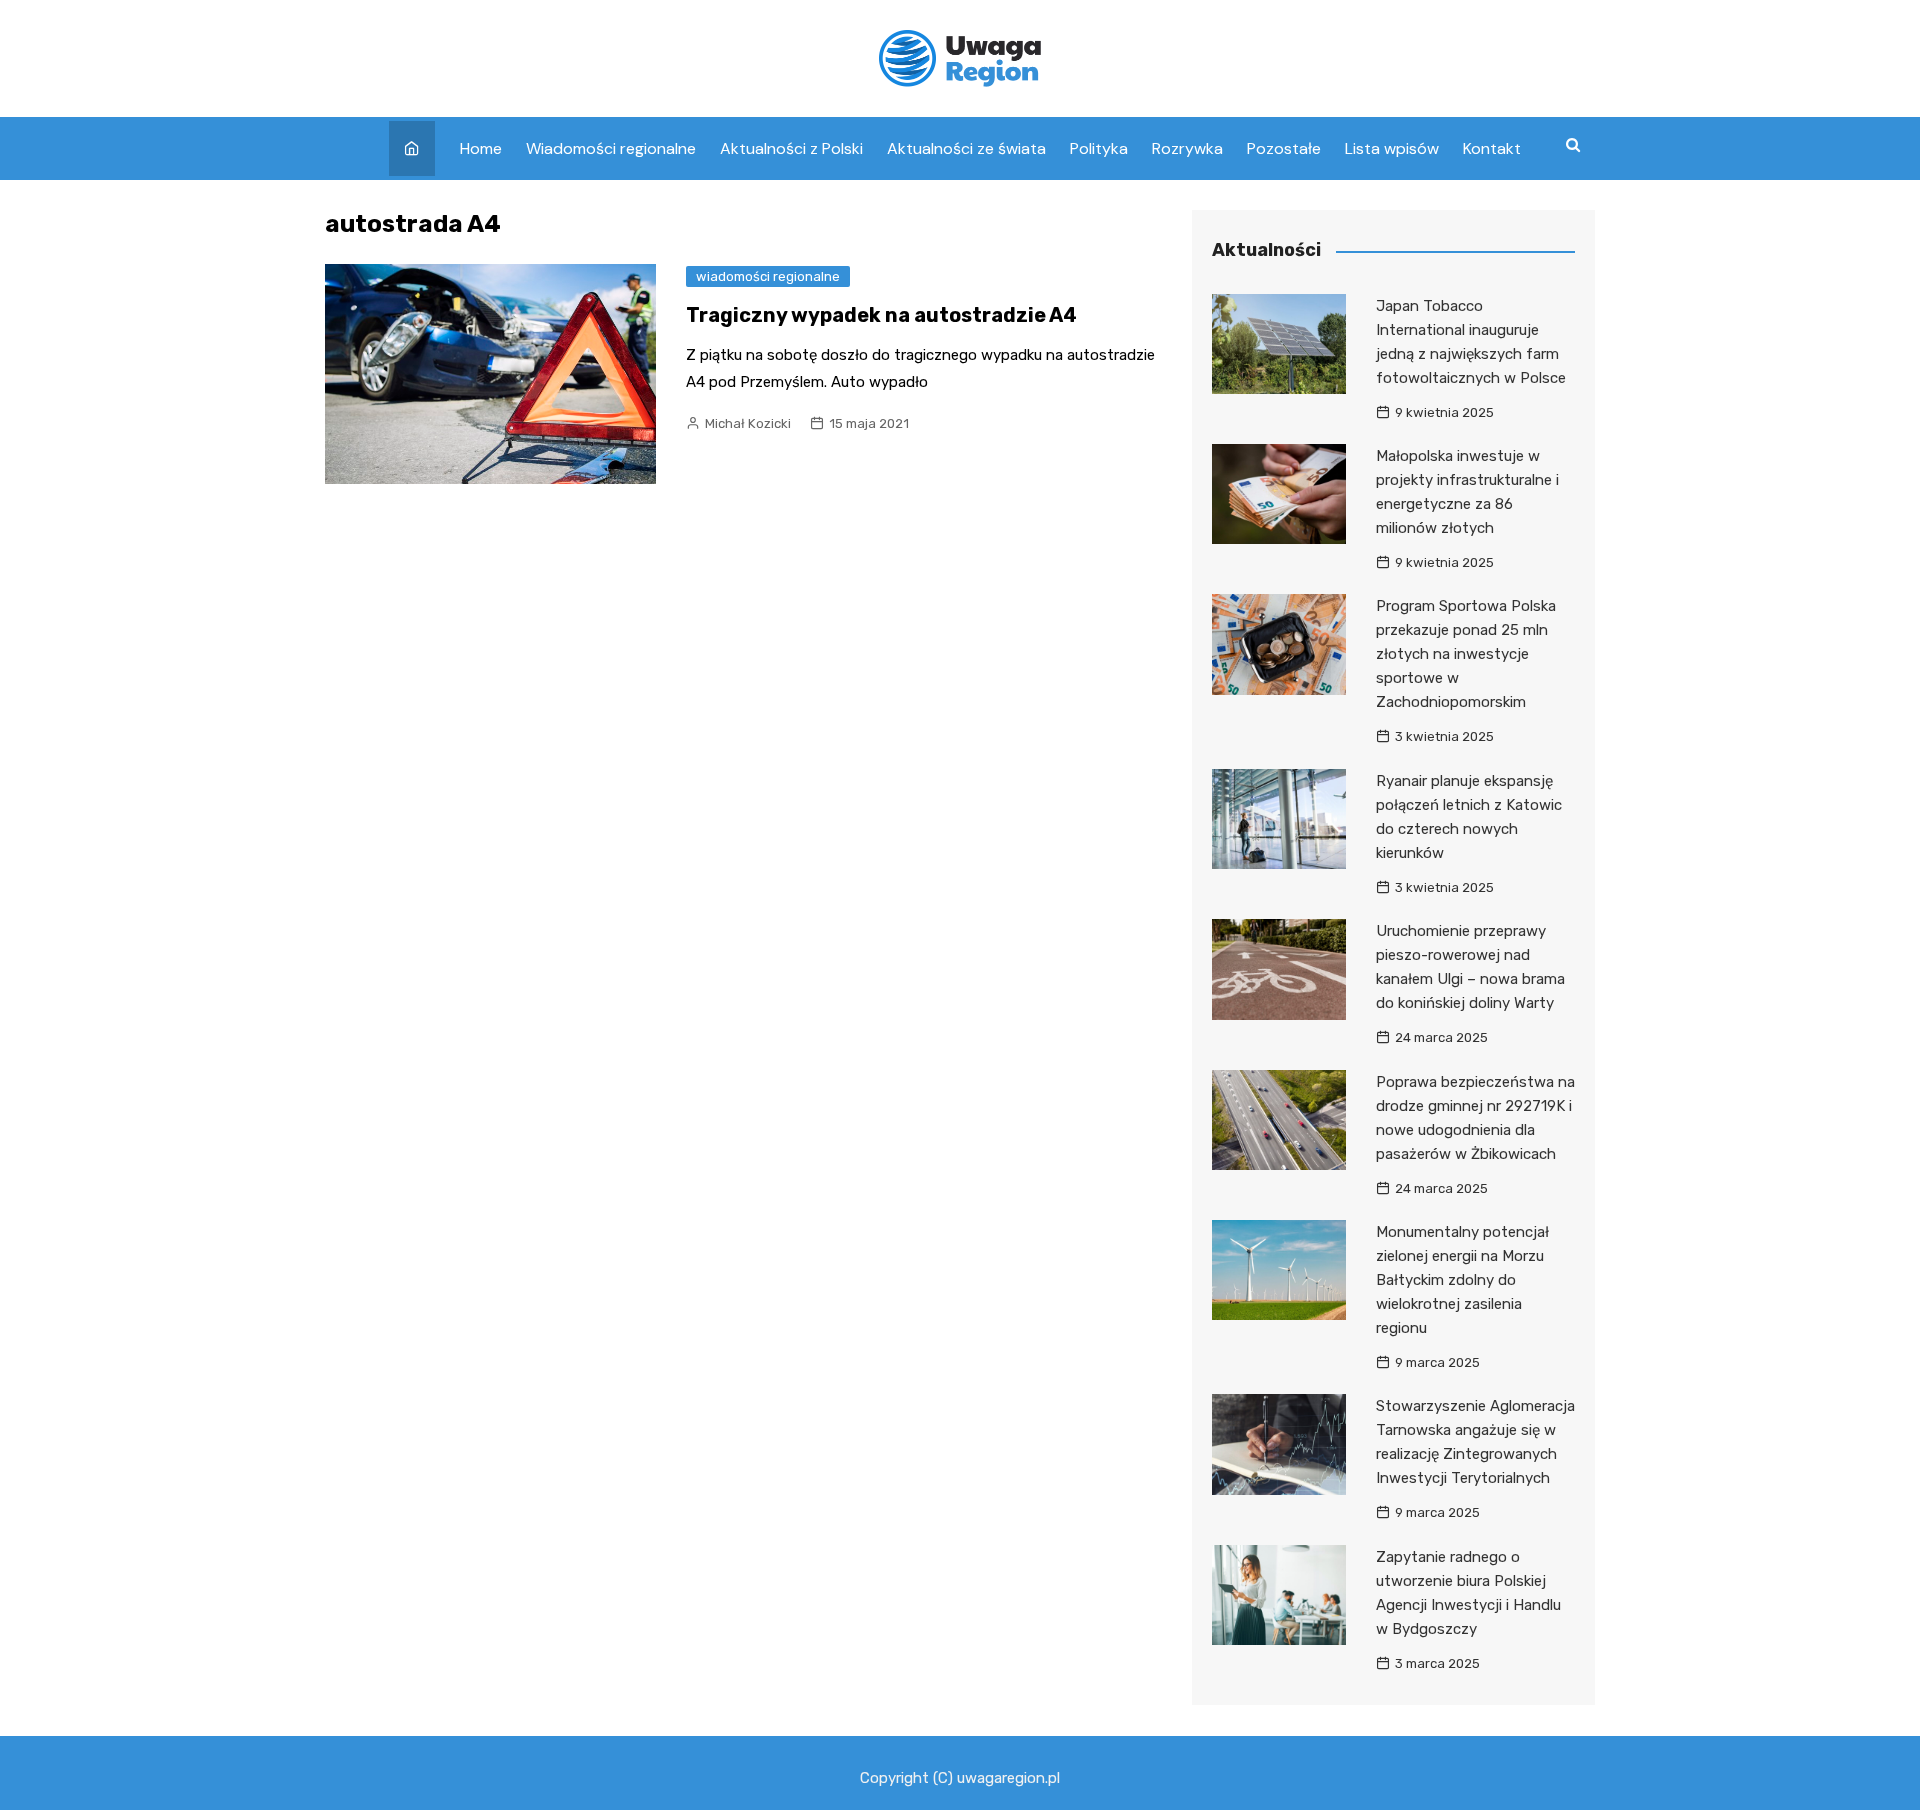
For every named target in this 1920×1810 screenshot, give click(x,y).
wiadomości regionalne (768, 276)
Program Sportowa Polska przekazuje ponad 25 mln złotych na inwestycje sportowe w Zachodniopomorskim (1466, 654)
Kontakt (1492, 148)
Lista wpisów (1392, 148)
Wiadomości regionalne (611, 148)
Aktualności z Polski (791, 148)
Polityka (1099, 148)
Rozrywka (1187, 148)
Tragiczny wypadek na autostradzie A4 (881, 315)
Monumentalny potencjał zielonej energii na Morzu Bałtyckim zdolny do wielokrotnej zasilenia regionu (1462, 1280)
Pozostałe (1284, 148)
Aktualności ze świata (966, 148)
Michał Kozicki (748, 423)
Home (481, 148)
